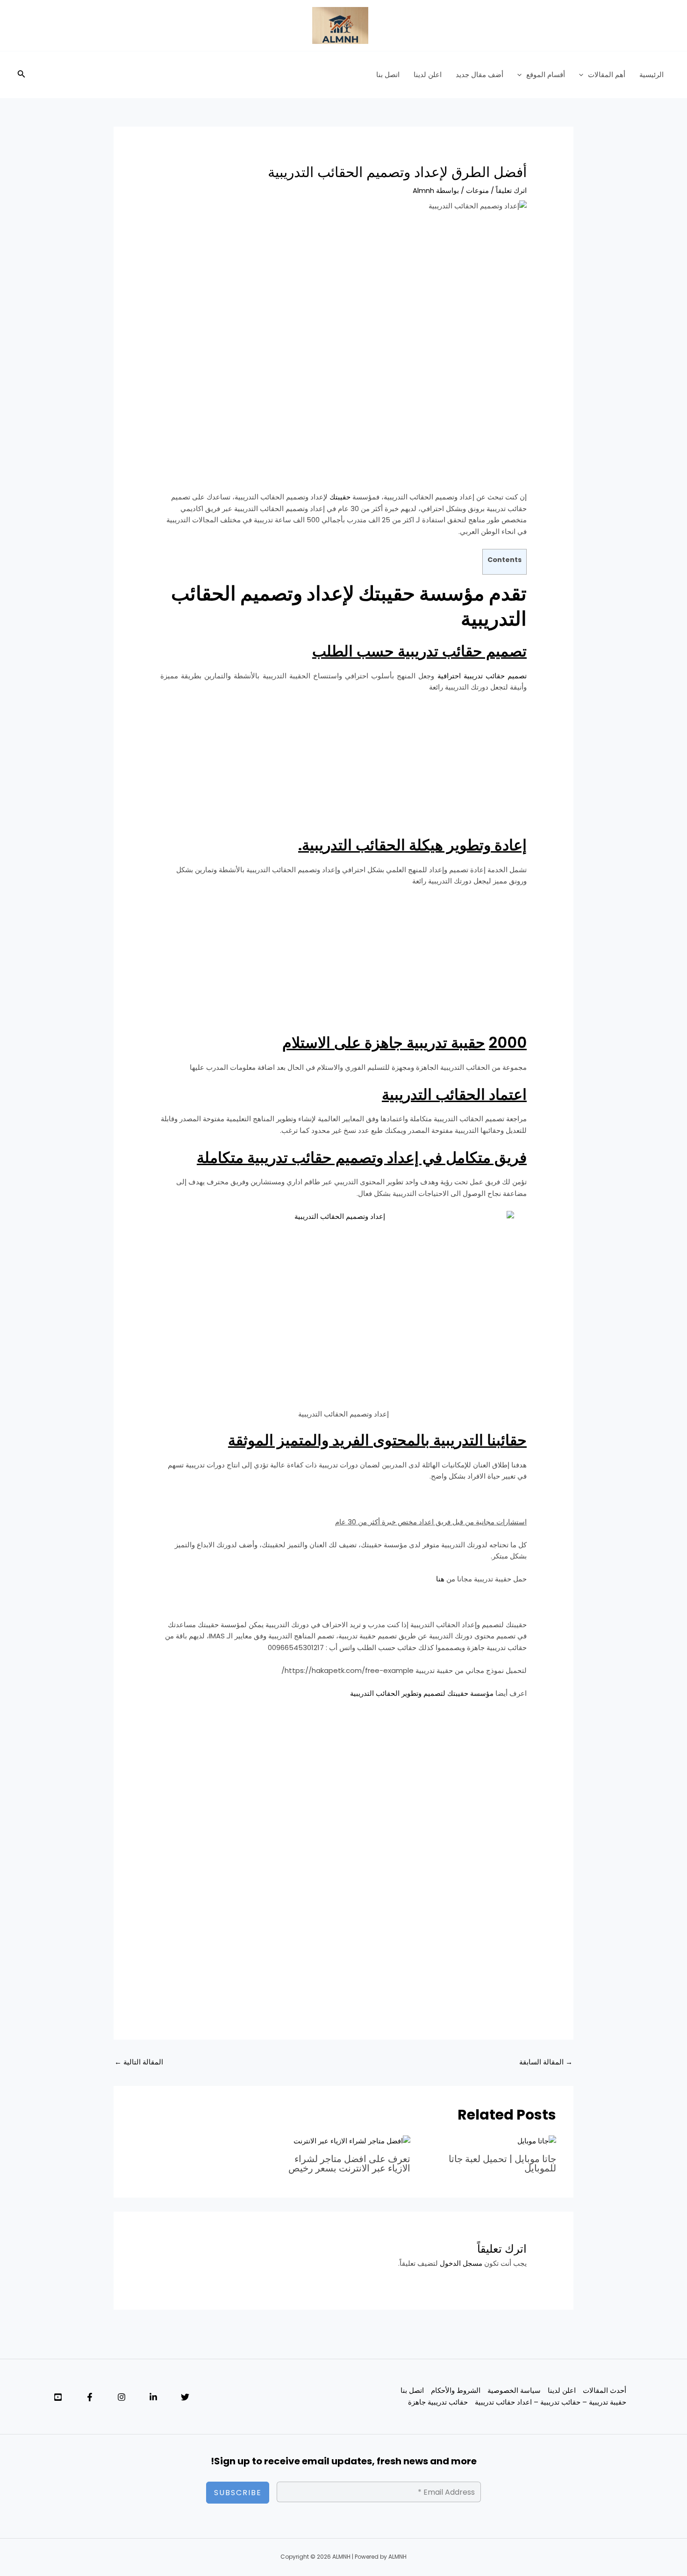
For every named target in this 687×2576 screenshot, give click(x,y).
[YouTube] (58, 2397)
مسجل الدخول (461, 2263)
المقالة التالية (139, 2062)
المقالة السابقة (546, 2062)
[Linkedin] (153, 2397)
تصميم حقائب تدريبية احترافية (482, 676)
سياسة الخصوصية (514, 2390)
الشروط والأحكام (456, 2390)
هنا (439, 1579)
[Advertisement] (343, 292)
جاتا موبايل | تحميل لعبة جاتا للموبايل (502, 2163)
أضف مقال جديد (479, 75)
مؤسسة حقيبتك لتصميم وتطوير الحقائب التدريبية (422, 1693)
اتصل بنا (388, 75)
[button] (583, 75)
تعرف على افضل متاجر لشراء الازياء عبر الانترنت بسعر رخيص (349, 2163)
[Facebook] (90, 2397)
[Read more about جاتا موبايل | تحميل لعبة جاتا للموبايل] (537, 2141)
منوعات (477, 190)
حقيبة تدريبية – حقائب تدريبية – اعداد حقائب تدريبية (551, 2402)
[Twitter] (185, 2397)
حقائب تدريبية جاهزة (438, 2402)
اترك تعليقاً (511, 190)
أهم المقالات (607, 75)
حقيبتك (340, 497)
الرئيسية (651, 75)
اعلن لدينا (428, 75)
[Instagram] (122, 2397)
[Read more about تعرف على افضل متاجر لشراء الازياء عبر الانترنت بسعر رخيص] (352, 2141)
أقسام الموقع (546, 75)
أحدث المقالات (605, 2390)
